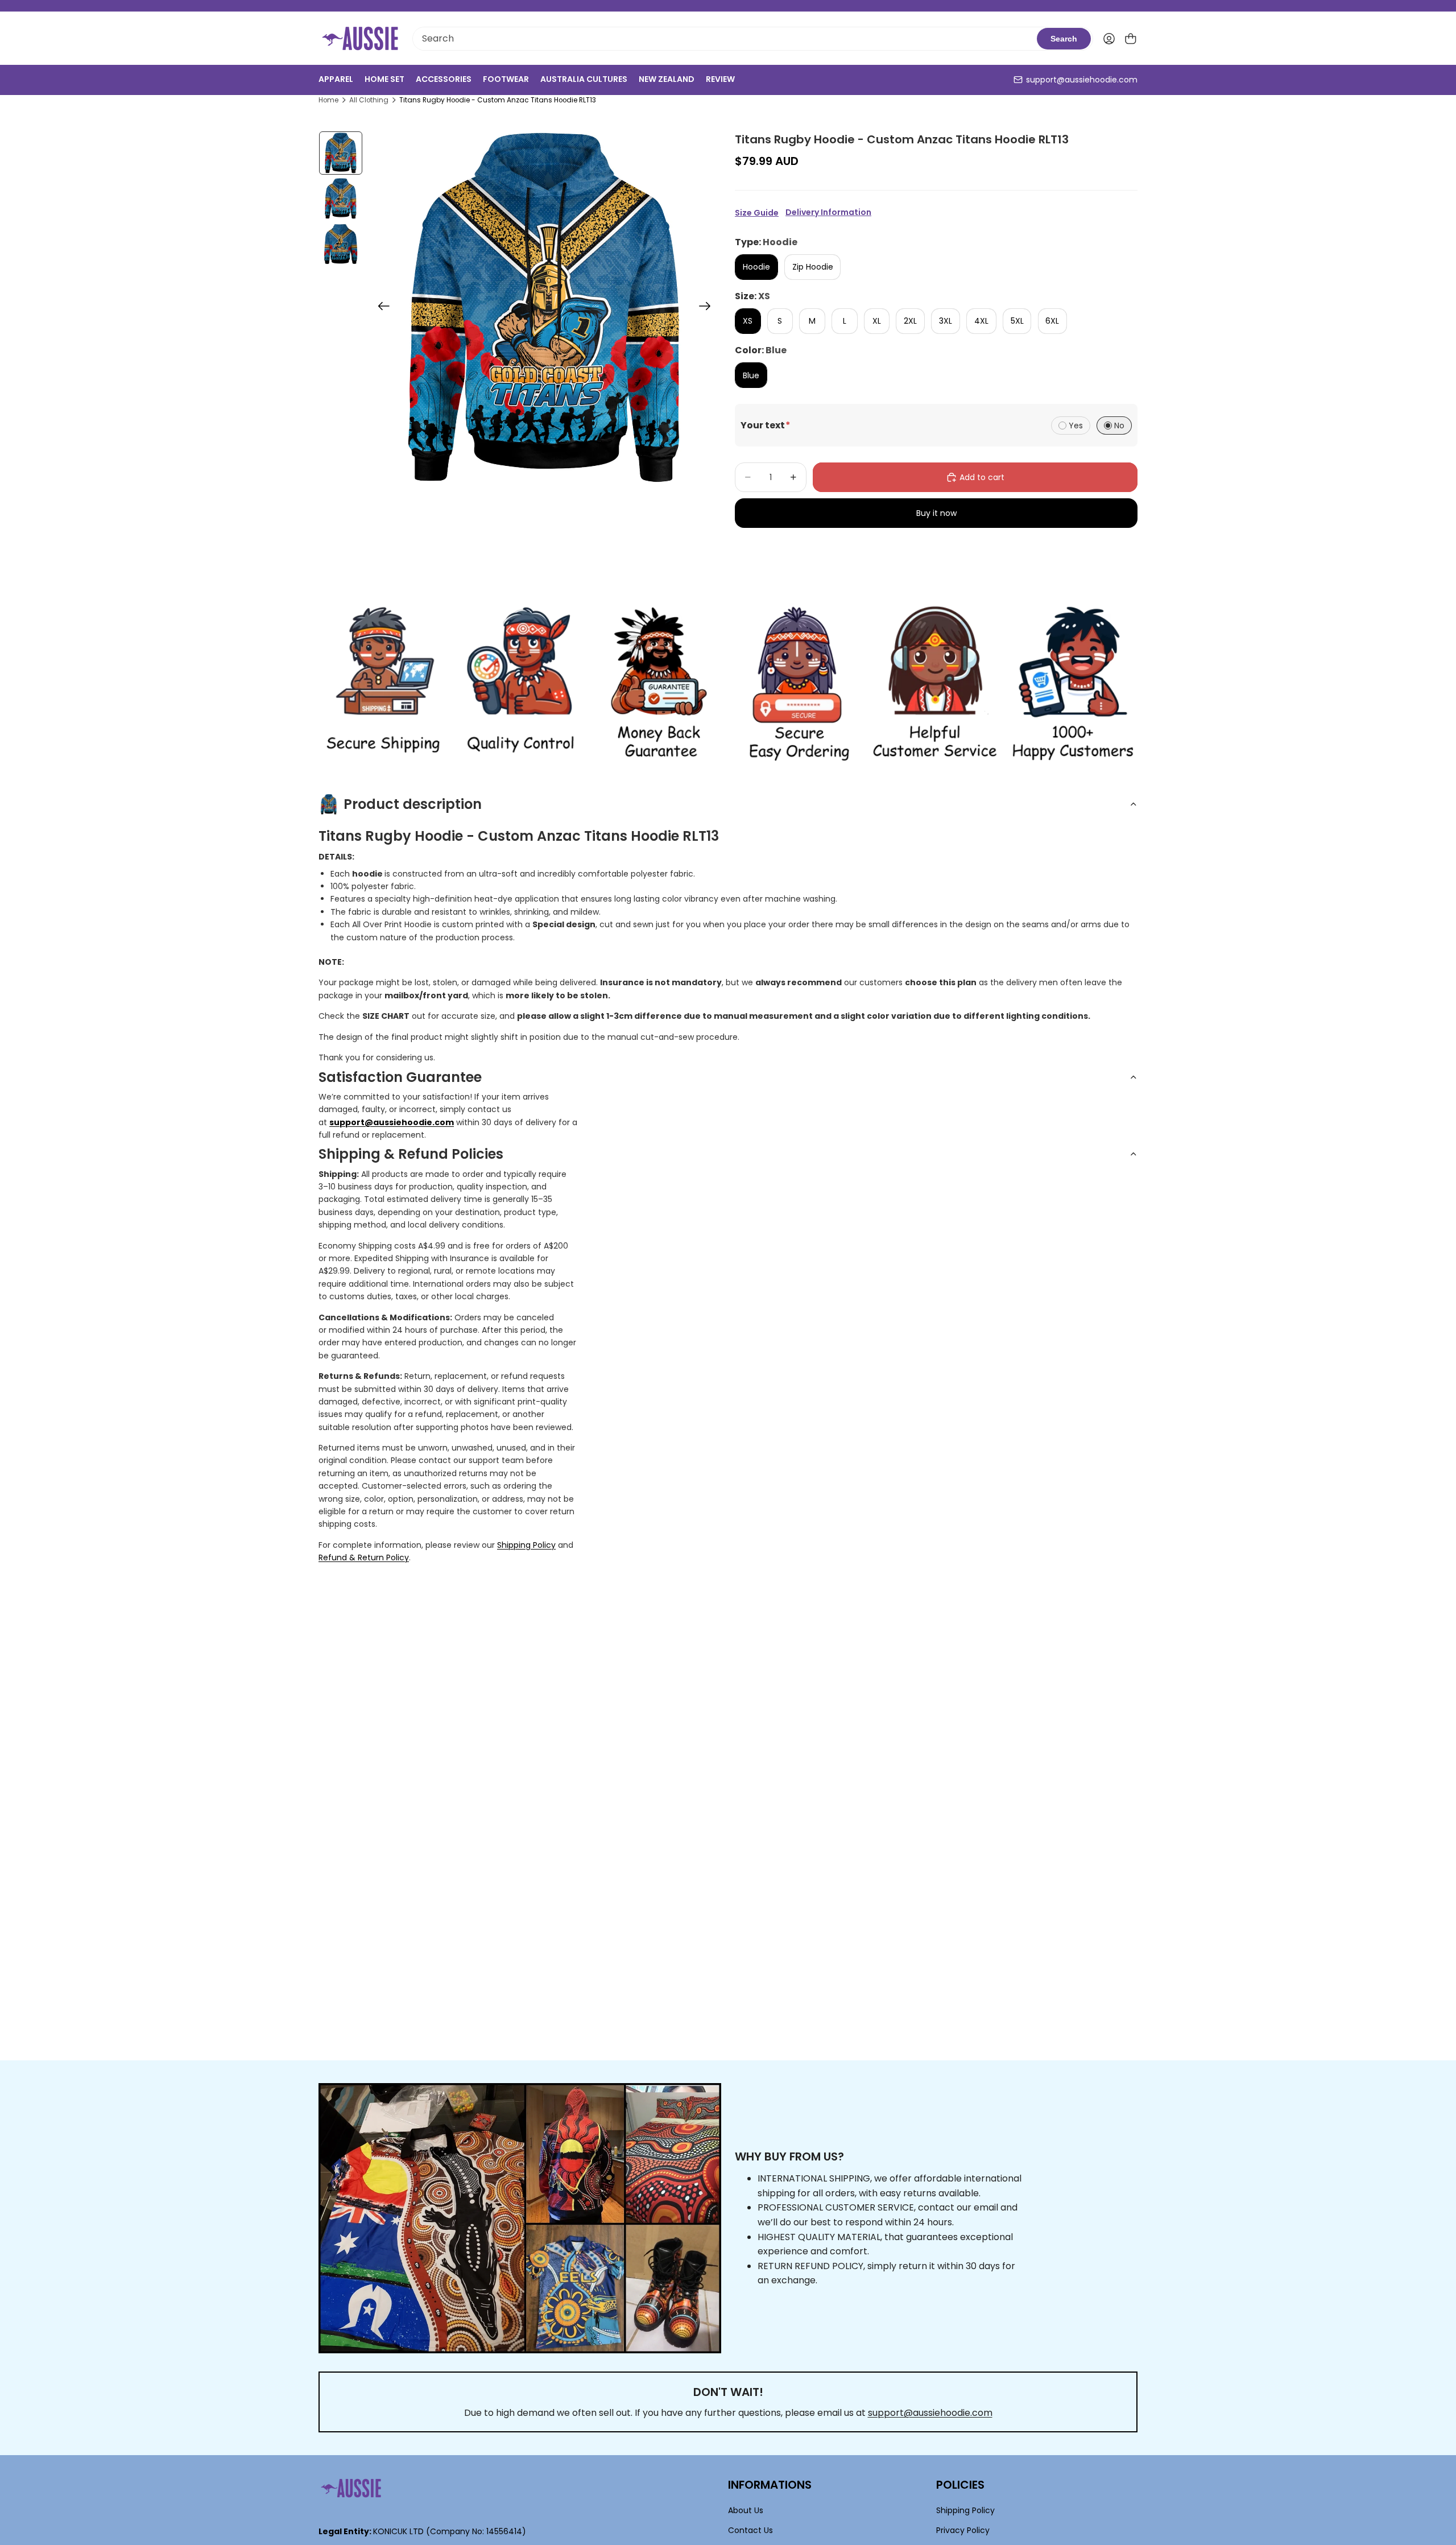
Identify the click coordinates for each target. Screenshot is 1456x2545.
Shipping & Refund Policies (411, 1154)
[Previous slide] (380, 308)
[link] (383, 684)
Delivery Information (828, 212)
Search (1064, 39)
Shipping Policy (526, 1545)
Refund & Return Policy (364, 1557)
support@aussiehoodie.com (1082, 80)
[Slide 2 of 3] (341, 199)
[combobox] (725, 39)
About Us (746, 2510)
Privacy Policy (963, 2530)
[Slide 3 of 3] (341, 244)
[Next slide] (708, 308)
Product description (413, 804)
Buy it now (936, 513)
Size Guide (757, 213)
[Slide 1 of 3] (341, 153)
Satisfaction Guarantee (400, 1077)
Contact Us (750, 2530)
